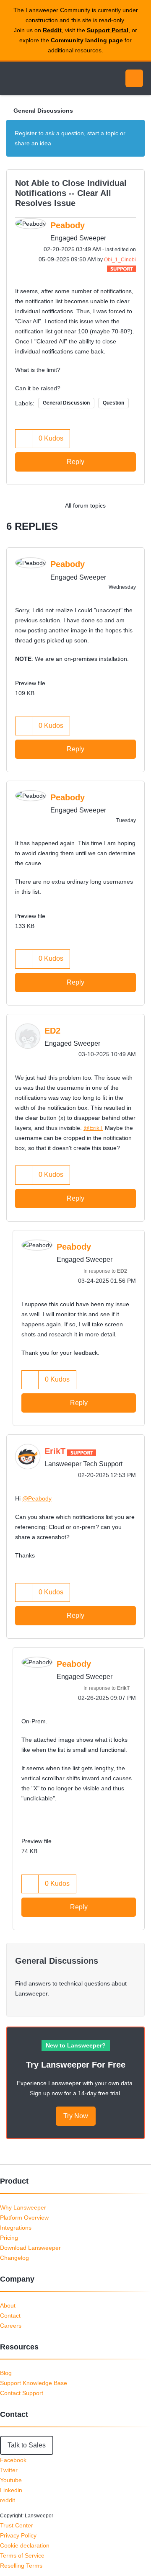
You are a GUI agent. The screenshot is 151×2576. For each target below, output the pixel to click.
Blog (6, 2373)
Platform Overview (24, 2218)
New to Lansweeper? (76, 2045)
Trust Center (17, 2525)
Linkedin (11, 2490)
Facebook (13, 2460)
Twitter (9, 2470)
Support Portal (108, 30)
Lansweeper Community (46, 78)
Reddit (52, 30)
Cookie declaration (25, 2545)
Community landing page (87, 40)
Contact (10, 2316)
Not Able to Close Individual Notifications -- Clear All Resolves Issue (71, 193)
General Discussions (43, 111)
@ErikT (93, 1128)
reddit (8, 2500)
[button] (24, 439)
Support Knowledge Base (34, 2383)
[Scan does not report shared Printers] (136, 505)
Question (113, 403)
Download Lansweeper (30, 2248)
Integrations (16, 2228)
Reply (75, 462)
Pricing (9, 2238)
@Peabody (37, 1498)
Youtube (11, 2480)
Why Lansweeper (23, 2207)
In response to (105, 1271)
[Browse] (13, 78)
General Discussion (66, 403)
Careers (11, 2326)
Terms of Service (22, 2555)
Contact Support (22, 2393)
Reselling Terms (21, 2566)
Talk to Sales (27, 2445)
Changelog (14, 2258)
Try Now (76, 2116)
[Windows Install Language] (119, 505)
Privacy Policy (18, 2535)
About (8, 2305)
